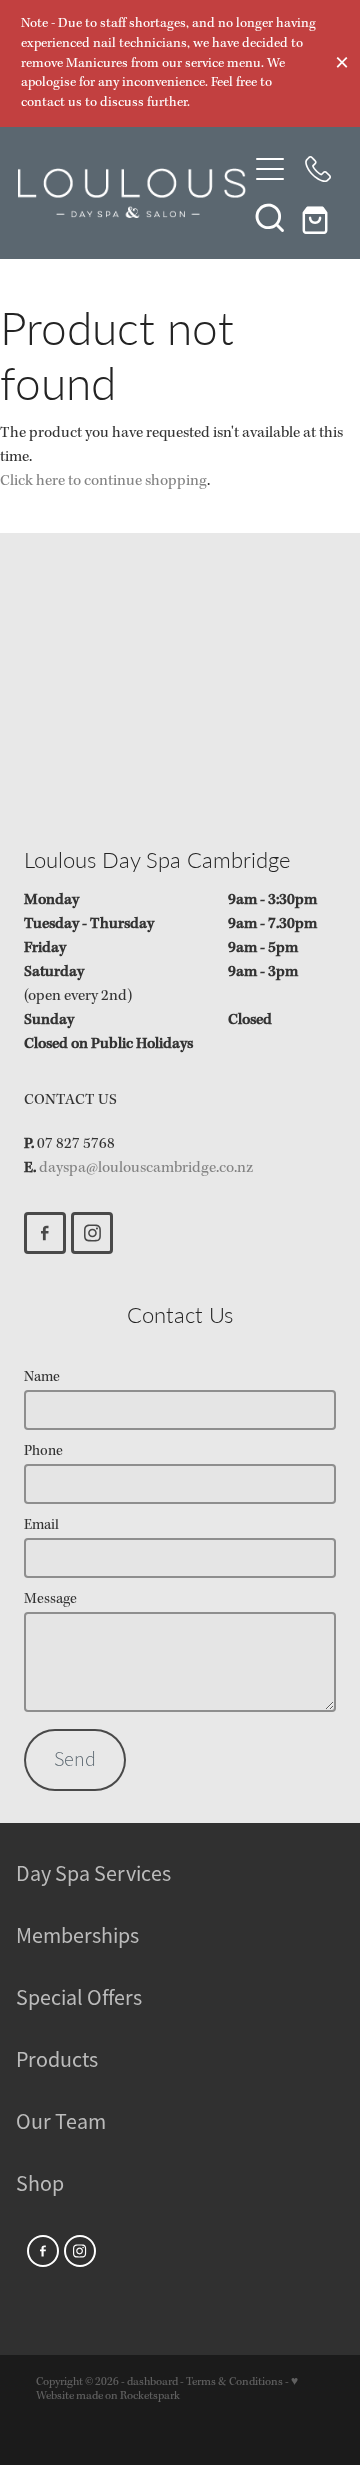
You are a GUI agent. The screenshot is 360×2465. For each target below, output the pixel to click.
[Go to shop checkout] (318, 217)
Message (50, 1599)
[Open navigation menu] (270, 169)
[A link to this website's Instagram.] (92, 1233)
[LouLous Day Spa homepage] (132, 193)
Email (41, 1525)
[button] (270, 217)
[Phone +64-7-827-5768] (318, 169)
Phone (43, 1451)
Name (42, 1377)
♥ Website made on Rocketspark (167, 2389)
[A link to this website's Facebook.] (45, 1233)
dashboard (152, 2382)
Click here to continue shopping (103, 481)
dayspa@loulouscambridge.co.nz (146, 1168)
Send (75, 1759)
